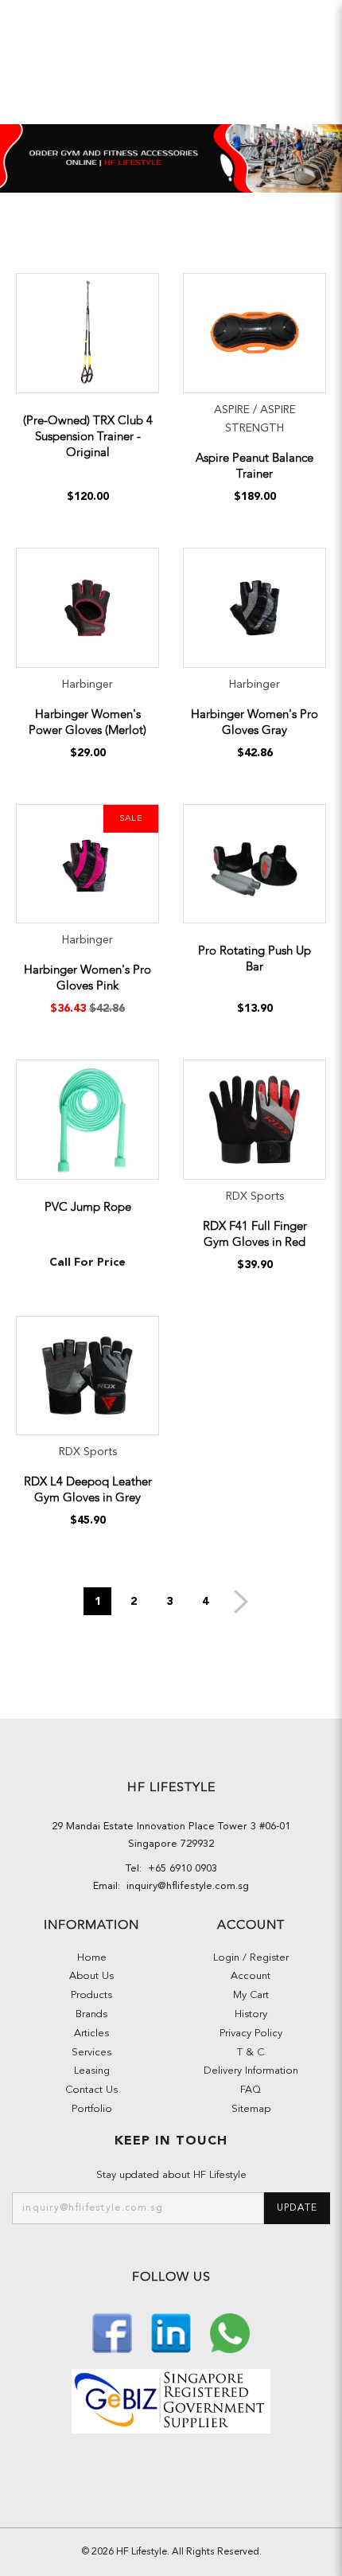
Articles (91, 2033)
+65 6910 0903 (179, 1869)
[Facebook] (114, 2332)
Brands (91, 2014)
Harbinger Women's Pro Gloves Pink (87, 978)
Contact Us (91, 2090)
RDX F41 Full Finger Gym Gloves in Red (255, 1234)
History (251, 2014)
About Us (91, 1976)
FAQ (251, 2090)
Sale (131, 819)
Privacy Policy (251, 2033)
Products (91, 1995)
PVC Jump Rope (88, 1207)
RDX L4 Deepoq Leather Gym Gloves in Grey (88, 1489)
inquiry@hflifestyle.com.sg (185, 1886)
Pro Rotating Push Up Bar (255, 958)
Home (92, 1958)
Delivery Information (251, 2071)
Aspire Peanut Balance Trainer (255, 466)
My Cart (251, 1995)
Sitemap (251, 2109)
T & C (251, 2053)
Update (297, 2208)
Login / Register (251, 1958)
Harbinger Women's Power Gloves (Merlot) (87, 722)
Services (91, 2053)
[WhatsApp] (230, 2332)
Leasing (92, 2071)
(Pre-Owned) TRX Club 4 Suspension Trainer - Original (88, 436)
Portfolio (92, 2109)
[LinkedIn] (173, 2332)
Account (251, 1976)
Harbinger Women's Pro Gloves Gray (255, 722)
